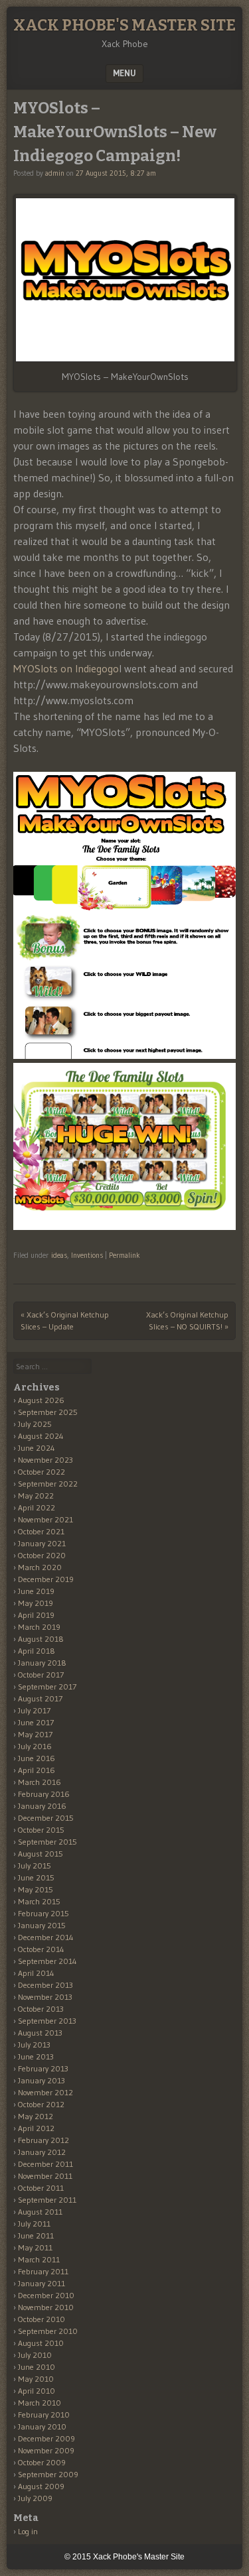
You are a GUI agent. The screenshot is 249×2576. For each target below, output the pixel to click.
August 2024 (41, 1436)
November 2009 (46, 2450)
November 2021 (45, 1519)
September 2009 (48, 2474)
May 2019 (36, 1603)
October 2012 (41, 2104)
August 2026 (41, 1400)
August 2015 (41, 1854)
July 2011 (34, 2224)
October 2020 (42, 1555)
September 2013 (47, 2021)
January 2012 (42, 2152)
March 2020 (40, 1567)
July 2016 (35, 1746)
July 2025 (35, 1424)
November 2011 (45, 2176)
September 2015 (47, 1842)
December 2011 (45, 2164)
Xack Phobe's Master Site (124, 25)
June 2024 (37, 1448)
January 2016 (42, 1806)
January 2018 (42, 1663)
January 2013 (41, 2080)
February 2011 (43, 2271)
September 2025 (48, 1412)
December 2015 (46, 1818)
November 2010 (46, 2307)
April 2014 (36, 1973)
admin (55, 173)
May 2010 (36, 2379)
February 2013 (43, 2068)
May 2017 (35, 1734)
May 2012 (36, 2116)
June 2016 (37, 1758)
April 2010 (37, 2391)
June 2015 (36, 1877)
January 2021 (42, 1543)
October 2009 (42, 2462)
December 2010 (46, 2295)
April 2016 (37, 1770)
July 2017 (34, 1710)
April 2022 (37, 1507)
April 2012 (36, 2128)
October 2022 (41, 1472)
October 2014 (41, 1949)
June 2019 (36, 1591)
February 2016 (44, 1794)
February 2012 (43, 2140)
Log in (28, 2531)
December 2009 (46, 2438)
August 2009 (41, 2486)
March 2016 (40, 1782)
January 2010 (42, 2426)
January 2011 (41, 2283)
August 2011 (40, 2212)
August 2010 (41, 2343)
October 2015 (41, 1830)
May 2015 (36, 1889)
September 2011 (47, 2200)
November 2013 (45, 1997)
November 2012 (45, 2092)
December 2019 (46, 1579)
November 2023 (45, 1460)
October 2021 (41, 1531)
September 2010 (48, 2331)
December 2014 (46, 1937)
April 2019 (36, 1615)
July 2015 (35, 1866)
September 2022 (48, 1484)
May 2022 (36, 1496)
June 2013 (36, 2056)
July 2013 (34, 2045)
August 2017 (40, 1698)
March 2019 (39, 1627)
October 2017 (41, 1675)
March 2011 (39, 2259)
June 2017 (36, 1722)
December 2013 (45, 1985)
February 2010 (44, 2415)
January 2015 (42, 1925)
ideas (59, 1255)
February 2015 (43, 1913)
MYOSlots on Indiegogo (66, 668)
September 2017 (47, 1687)
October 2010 (41, 2319)
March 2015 (39, 1901)
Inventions (87, 1255)
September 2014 (47, 1961)
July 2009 (35, 2498)
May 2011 (35, 2247)
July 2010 (35, 2355)
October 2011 (41, 2188)
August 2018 (41, 1639)
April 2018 (37, 1651)
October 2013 (41, 2009)
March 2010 (40, 2403)
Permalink (124, 1255)
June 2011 (36, 2236)
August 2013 (40, 2033)
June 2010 (37, 2367)
